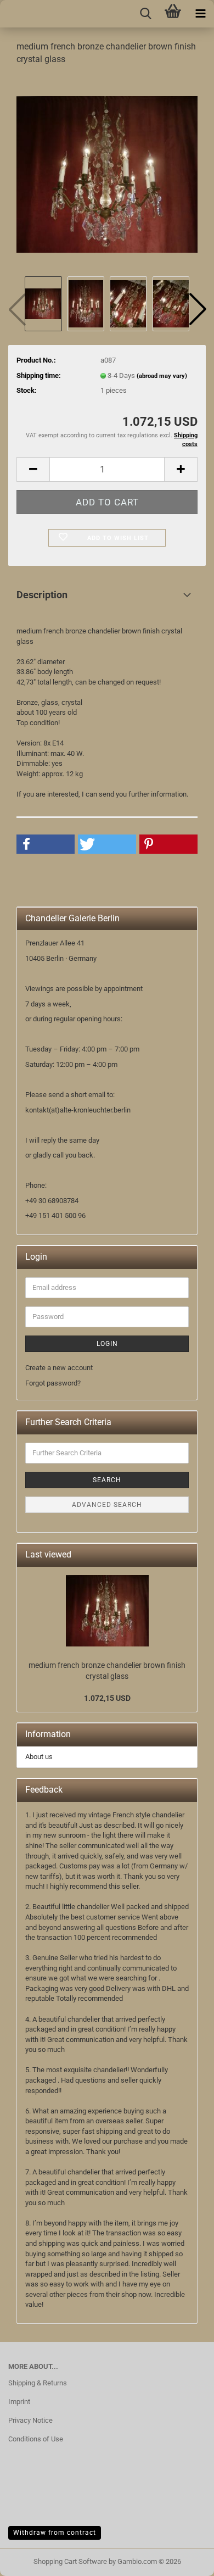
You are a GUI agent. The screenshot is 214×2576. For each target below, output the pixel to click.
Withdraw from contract (55, 2533)
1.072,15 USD (107, 1698)
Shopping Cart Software (70, 2561)
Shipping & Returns (38, 2383)
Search (107, 1480)
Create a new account (59, 1368)
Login (107, 1344)
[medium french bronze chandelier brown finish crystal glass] (107, 174)
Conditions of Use (36, 2439)
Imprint (19, 2402)
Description (42, 595)
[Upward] (30, 2560)
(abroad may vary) (162, 376)
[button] (198, 309)
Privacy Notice (30, 2420)
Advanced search (107, 1505)
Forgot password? (53, 1383)
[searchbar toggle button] (145, 14)
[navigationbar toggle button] (200, 14)
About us (39, 1757)
